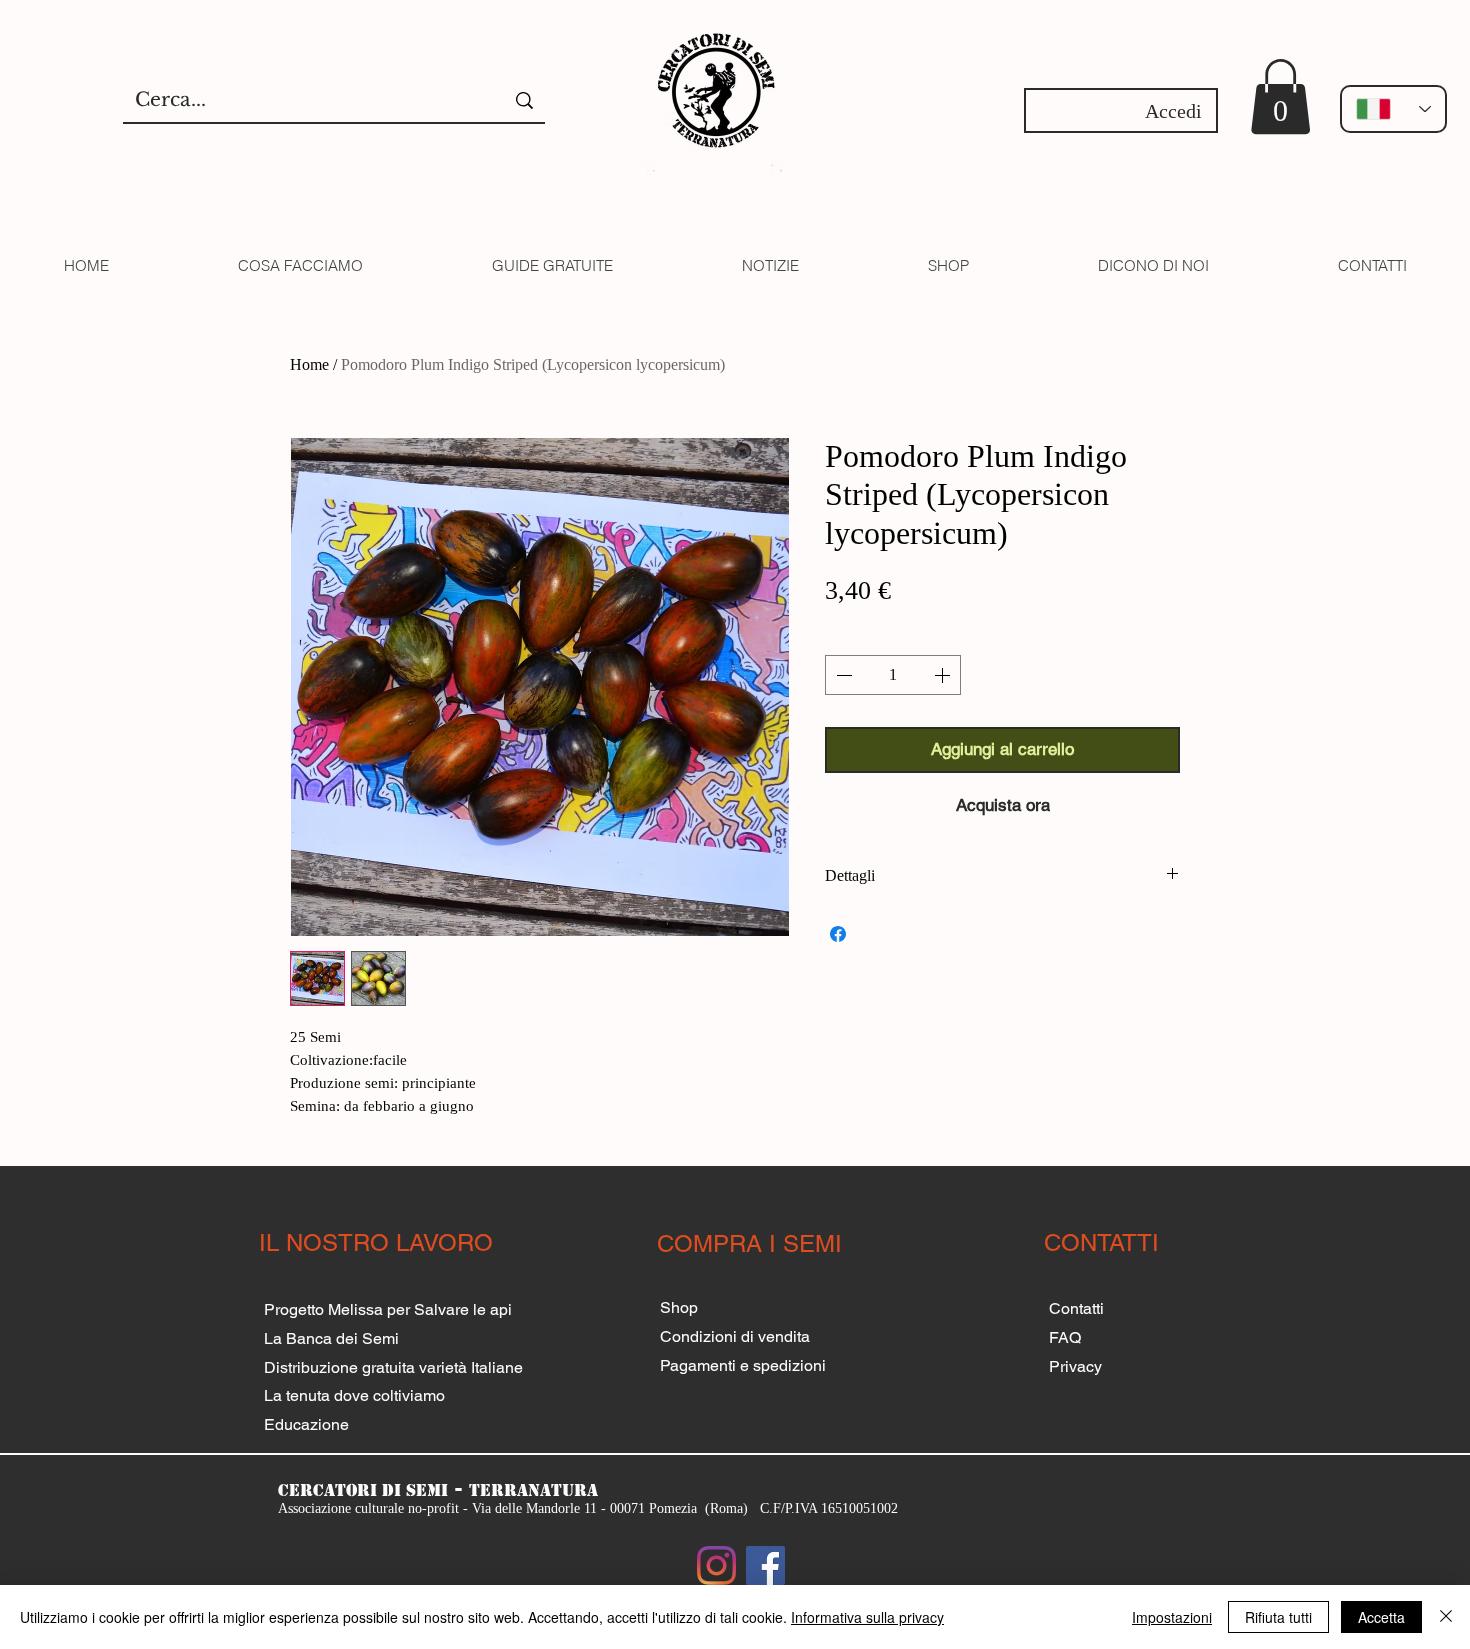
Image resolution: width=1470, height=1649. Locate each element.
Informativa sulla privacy (867, 1617)
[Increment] (944, 675)
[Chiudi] (1446, 1617)
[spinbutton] (893, 675)
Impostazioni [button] (1172, 1617)
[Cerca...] (524, 100)
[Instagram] (716, 1565)
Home (309, 364)
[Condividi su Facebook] (838, 934)
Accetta (1381, 1617)
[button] (1280, 96)
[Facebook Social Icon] (765, 1565)
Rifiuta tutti (1278, 1617)
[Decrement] (842, 675)
